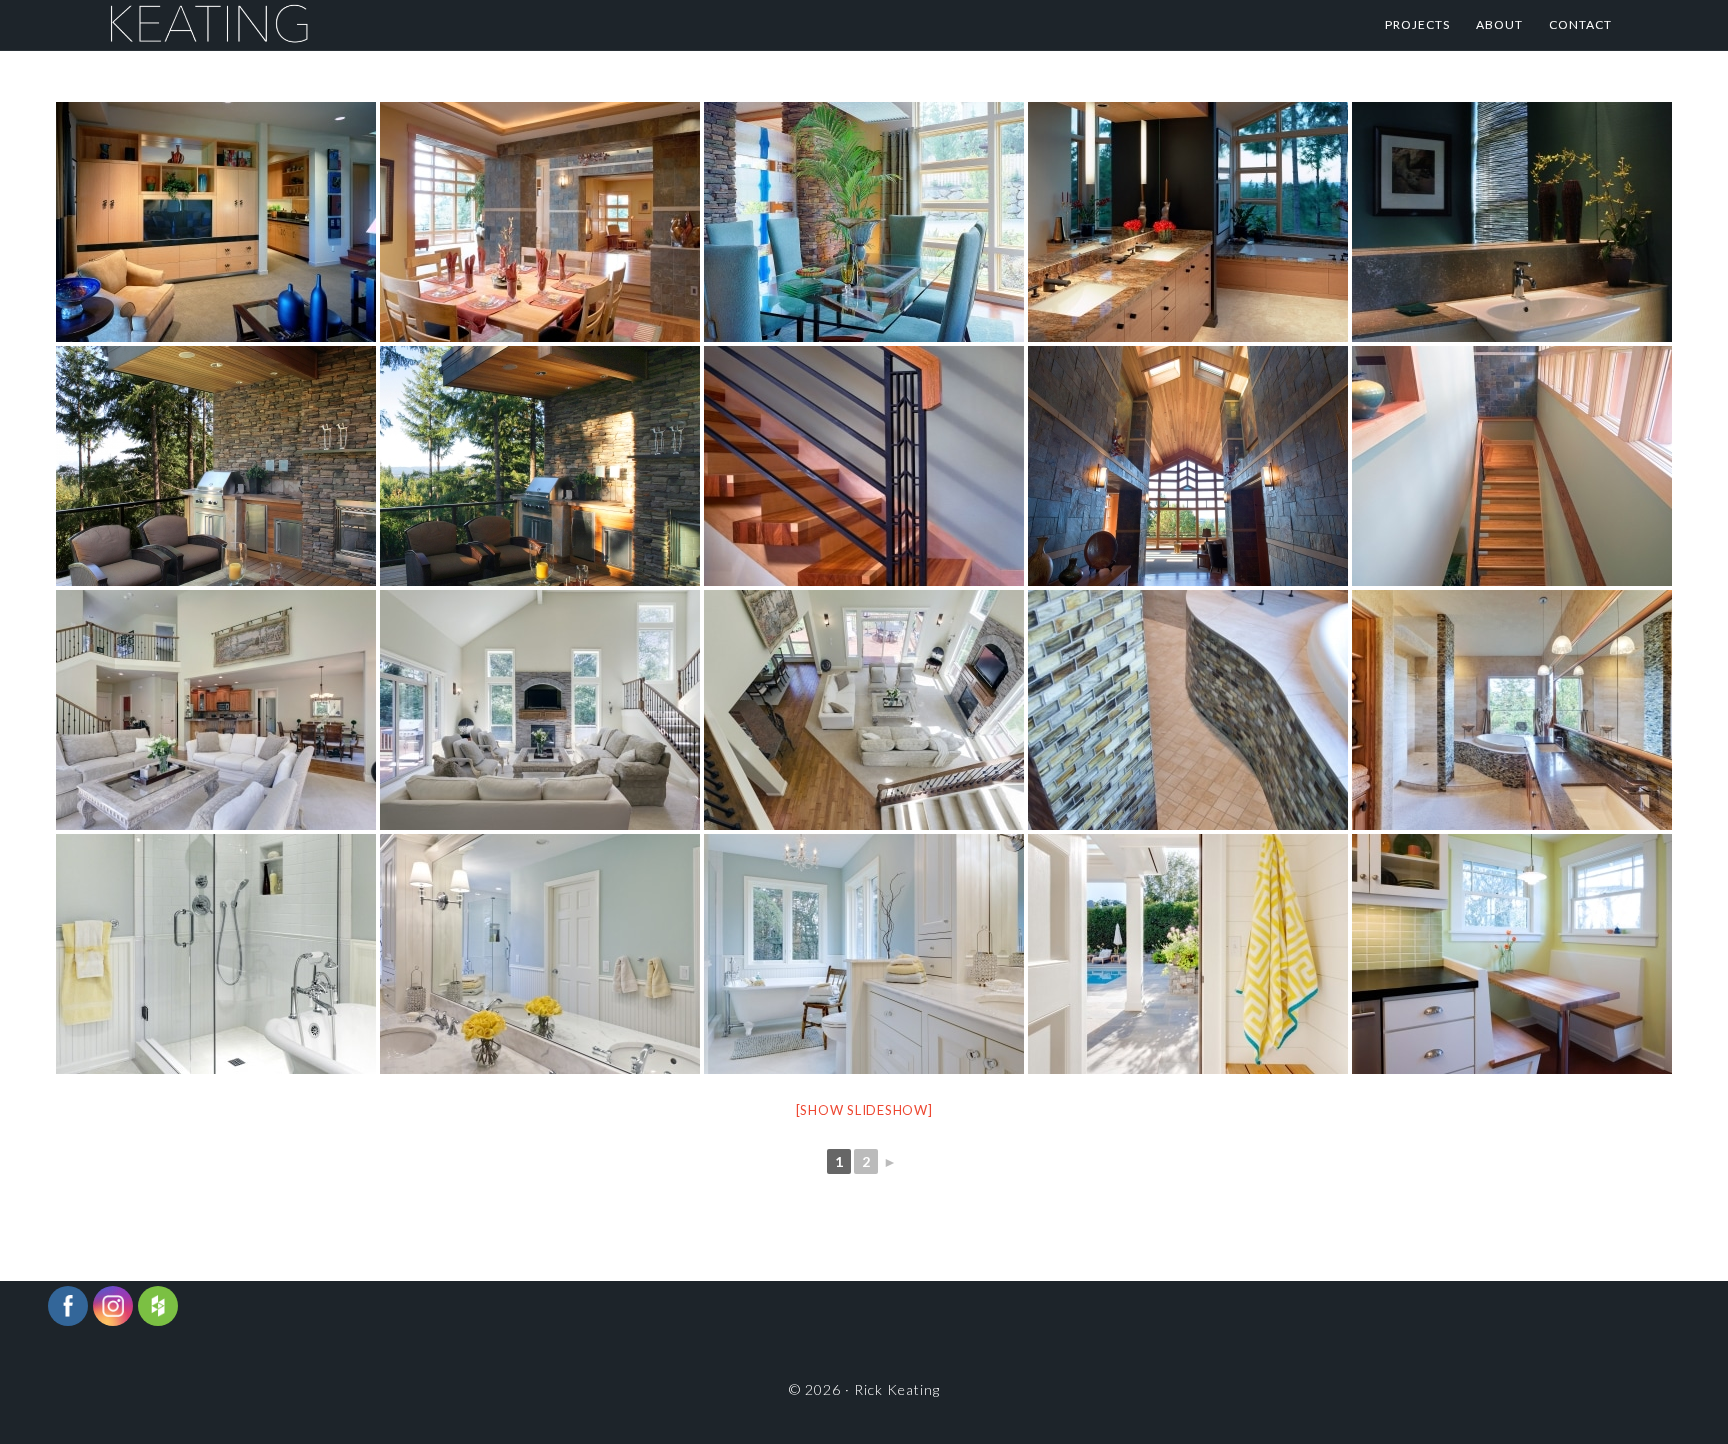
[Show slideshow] (864, 1110)
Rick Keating (306, 25)
